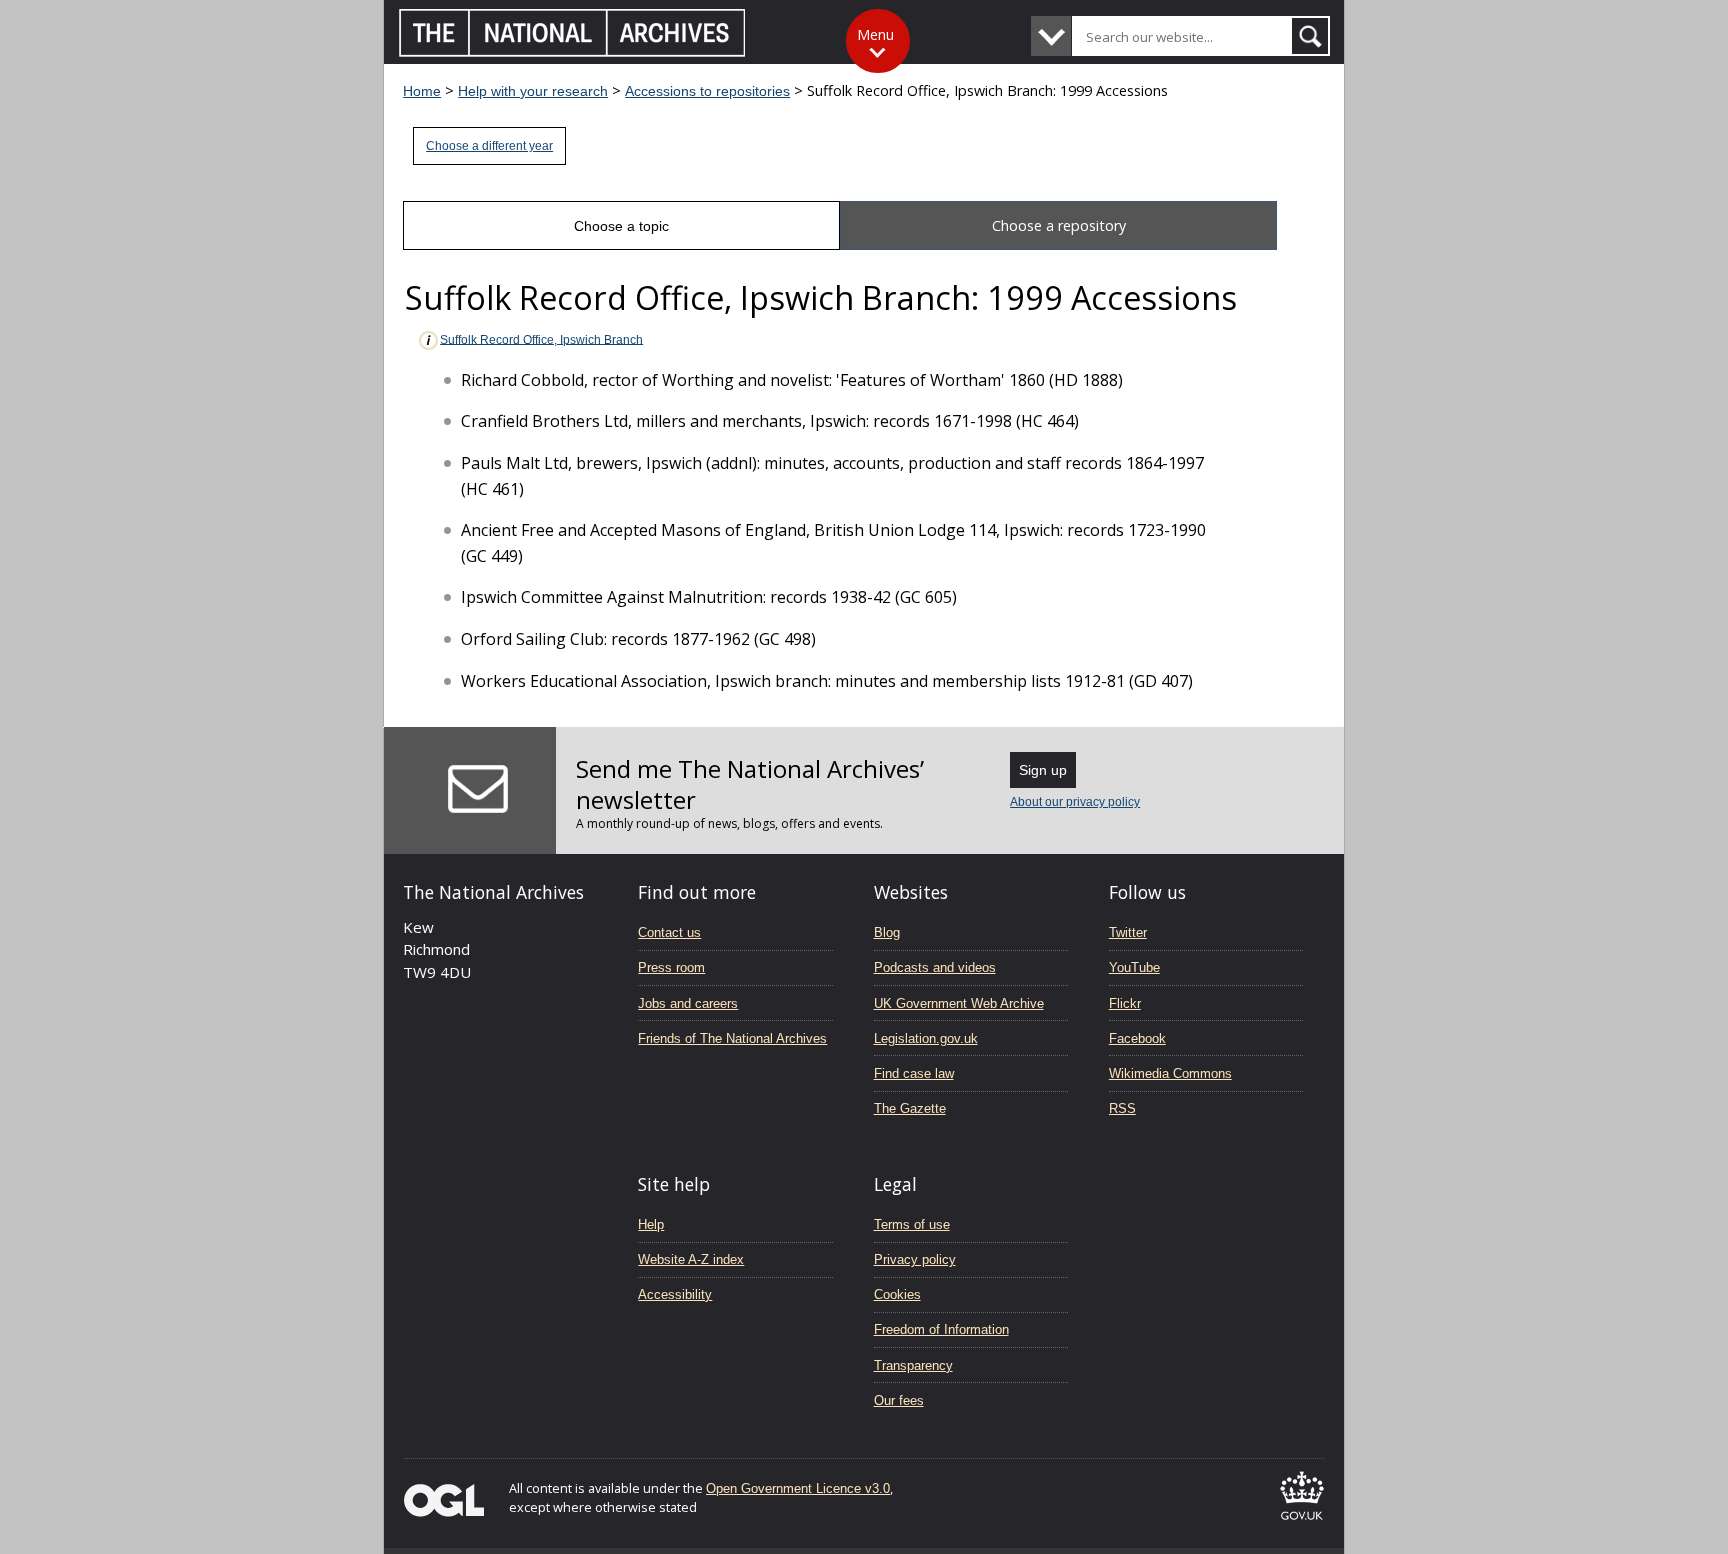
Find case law (914, 1073)
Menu (875, 34)
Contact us (669, 932)
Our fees (899, 1400)
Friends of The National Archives (732, 1038)
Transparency (913, 1365)
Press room (671, 967)
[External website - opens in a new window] (1302, 1523)
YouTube (1134, 967)
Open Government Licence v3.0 (798, 1488)
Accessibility (675, 1294)
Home (422, 91)
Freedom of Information (941, 1329)
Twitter (1128, 932)
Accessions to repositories (707, 91)
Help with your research (533, 91)
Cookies (897, 1294)
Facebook (1137, 1038)
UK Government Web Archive (959, 1003)
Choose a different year (489, 146)
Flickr (1125, 1003)
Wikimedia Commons (1170, 1073)
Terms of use (912, 1224)
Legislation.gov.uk (926, 1038)
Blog (887, 932)
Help (651, 1224)
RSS (1122, 1108)
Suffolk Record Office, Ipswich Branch (541, 339)
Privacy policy (915, 1259)
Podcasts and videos (935, 967)
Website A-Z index (691, 1259)
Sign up (1043, 770)
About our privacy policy (1075, 802)
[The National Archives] (572, 51)
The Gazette (910, 1108)
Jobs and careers (688, 1003)
